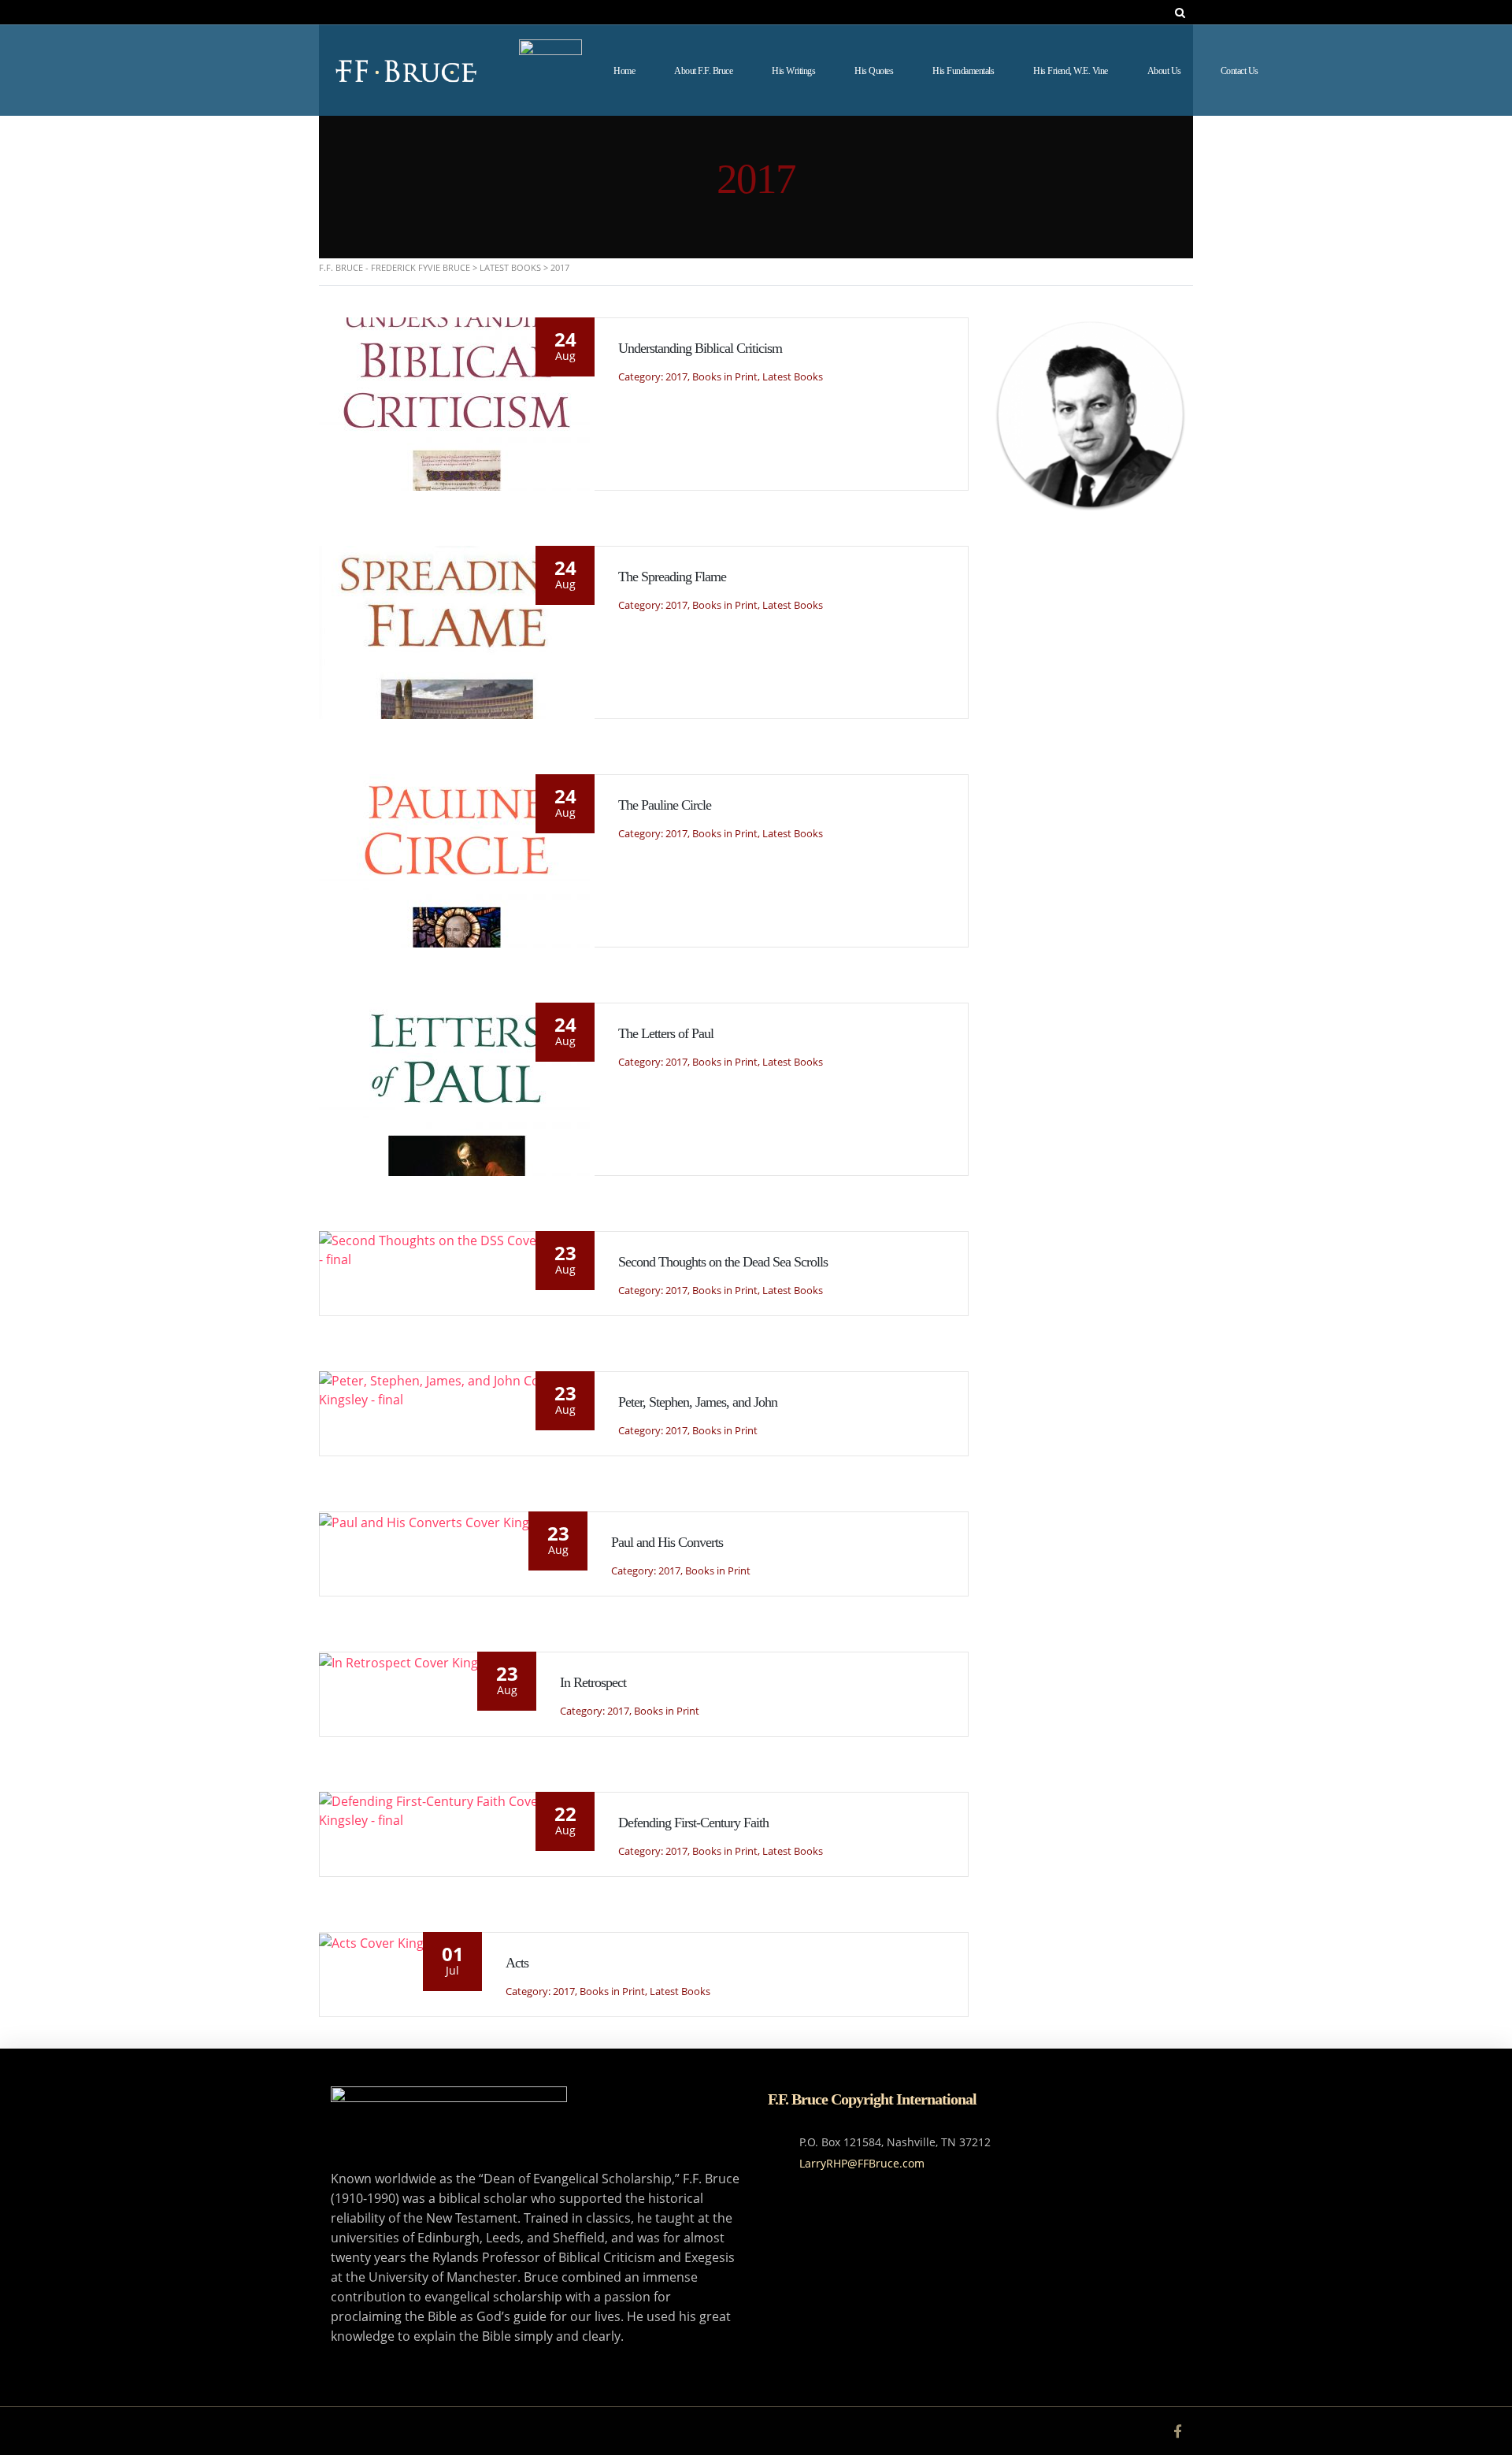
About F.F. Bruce (703, 71)
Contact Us (1240, 71)
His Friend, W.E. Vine (1071, 71)
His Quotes (874, 71)
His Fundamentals (963, 71)
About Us (1164, 71)
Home (624, 71)
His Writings (793, 71)
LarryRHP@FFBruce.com (862, 2163)
